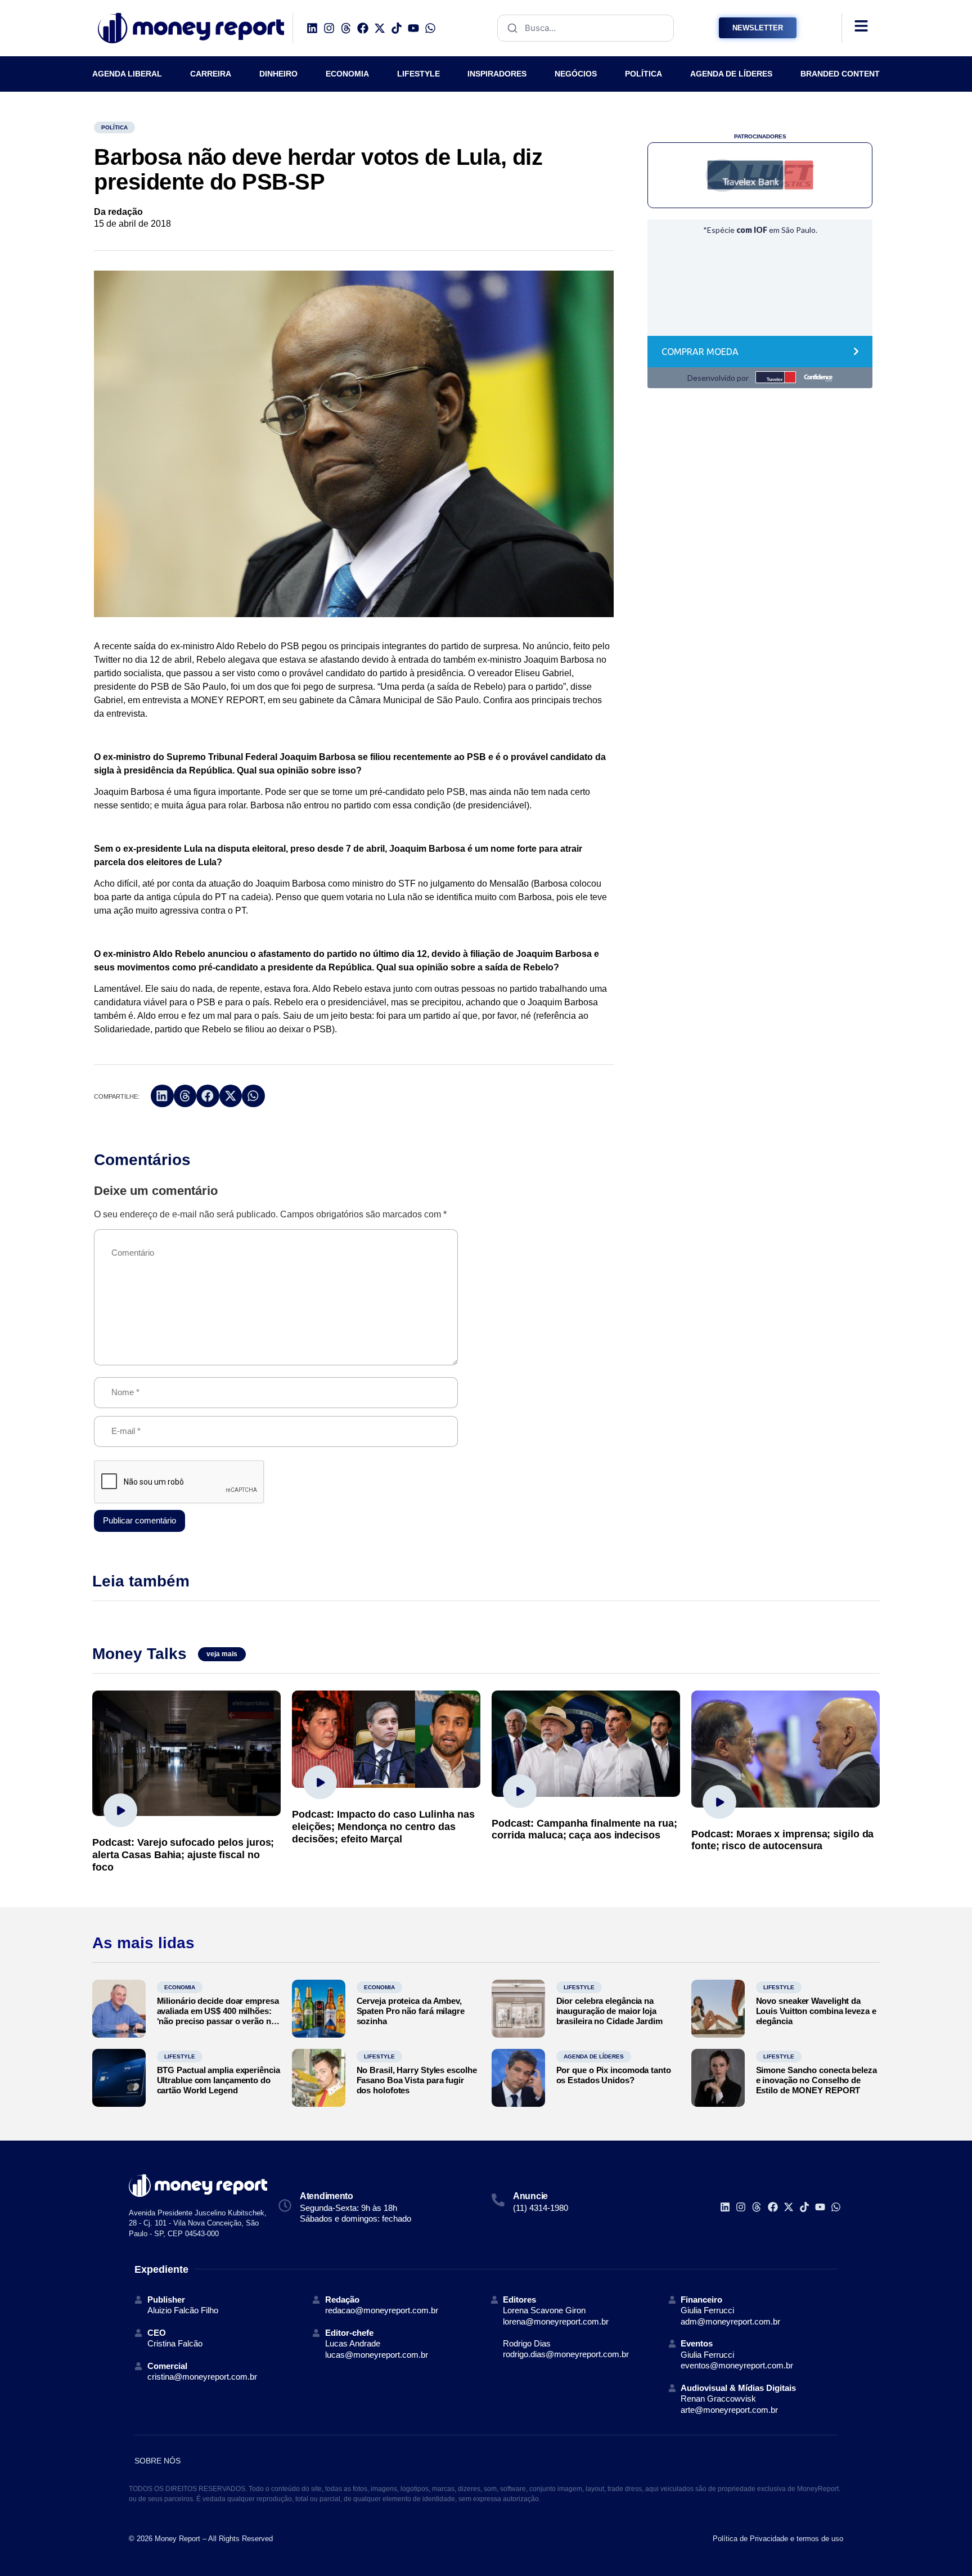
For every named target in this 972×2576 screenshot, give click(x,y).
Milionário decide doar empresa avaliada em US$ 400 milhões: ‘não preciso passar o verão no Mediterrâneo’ (218, 2016)
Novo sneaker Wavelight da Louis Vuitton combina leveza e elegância (816, 2011)
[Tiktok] (397, 28)
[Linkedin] (312, 28)
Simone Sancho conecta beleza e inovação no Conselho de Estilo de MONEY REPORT (816, 2080)
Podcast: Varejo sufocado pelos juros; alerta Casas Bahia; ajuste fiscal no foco (183, 1855)
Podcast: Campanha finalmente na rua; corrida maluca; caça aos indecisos (584, 1829)
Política (114, 127)
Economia (180, 1987)
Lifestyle (579, 1987)
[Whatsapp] (430, 28)
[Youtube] (413, 28)
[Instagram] (329, 28)
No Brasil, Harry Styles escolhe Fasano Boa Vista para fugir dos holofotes (417, 2080)
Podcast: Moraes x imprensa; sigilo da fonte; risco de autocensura (782, 1840)
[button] (162, 1096)
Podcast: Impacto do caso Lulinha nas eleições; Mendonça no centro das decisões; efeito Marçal (383, 1826)
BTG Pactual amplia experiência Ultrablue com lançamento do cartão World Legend (219, 2080)
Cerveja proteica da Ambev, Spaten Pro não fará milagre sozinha (411, 2011)
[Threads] (346, 28)
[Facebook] (363, 28)
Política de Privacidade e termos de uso (778, 2539)
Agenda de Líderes (594, 2056)
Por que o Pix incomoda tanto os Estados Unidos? (614, 2075)
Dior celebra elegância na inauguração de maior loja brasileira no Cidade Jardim (609, 2011)
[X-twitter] (380, 28)
